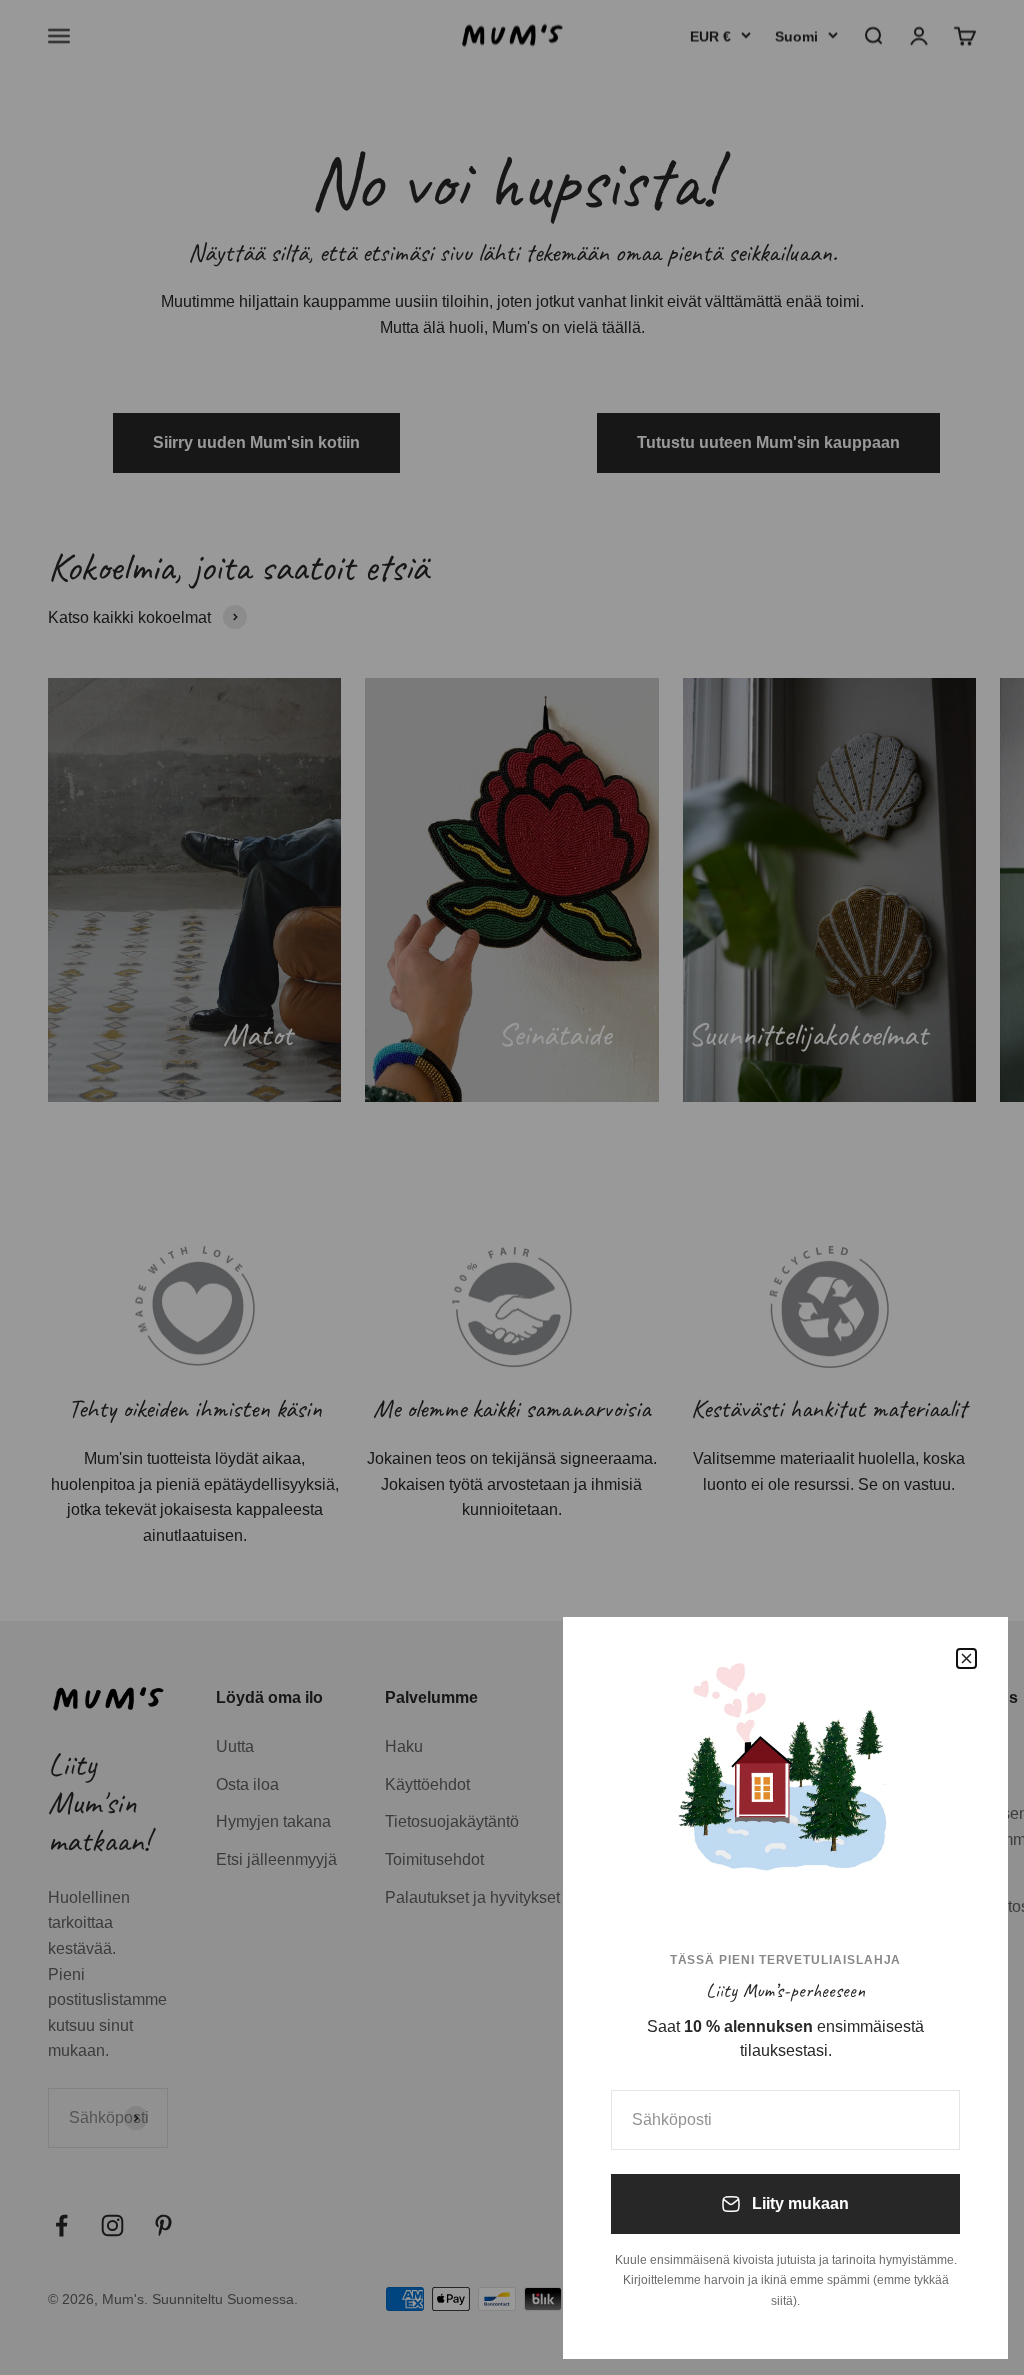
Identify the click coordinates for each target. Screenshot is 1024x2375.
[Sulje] (966, 1658)
